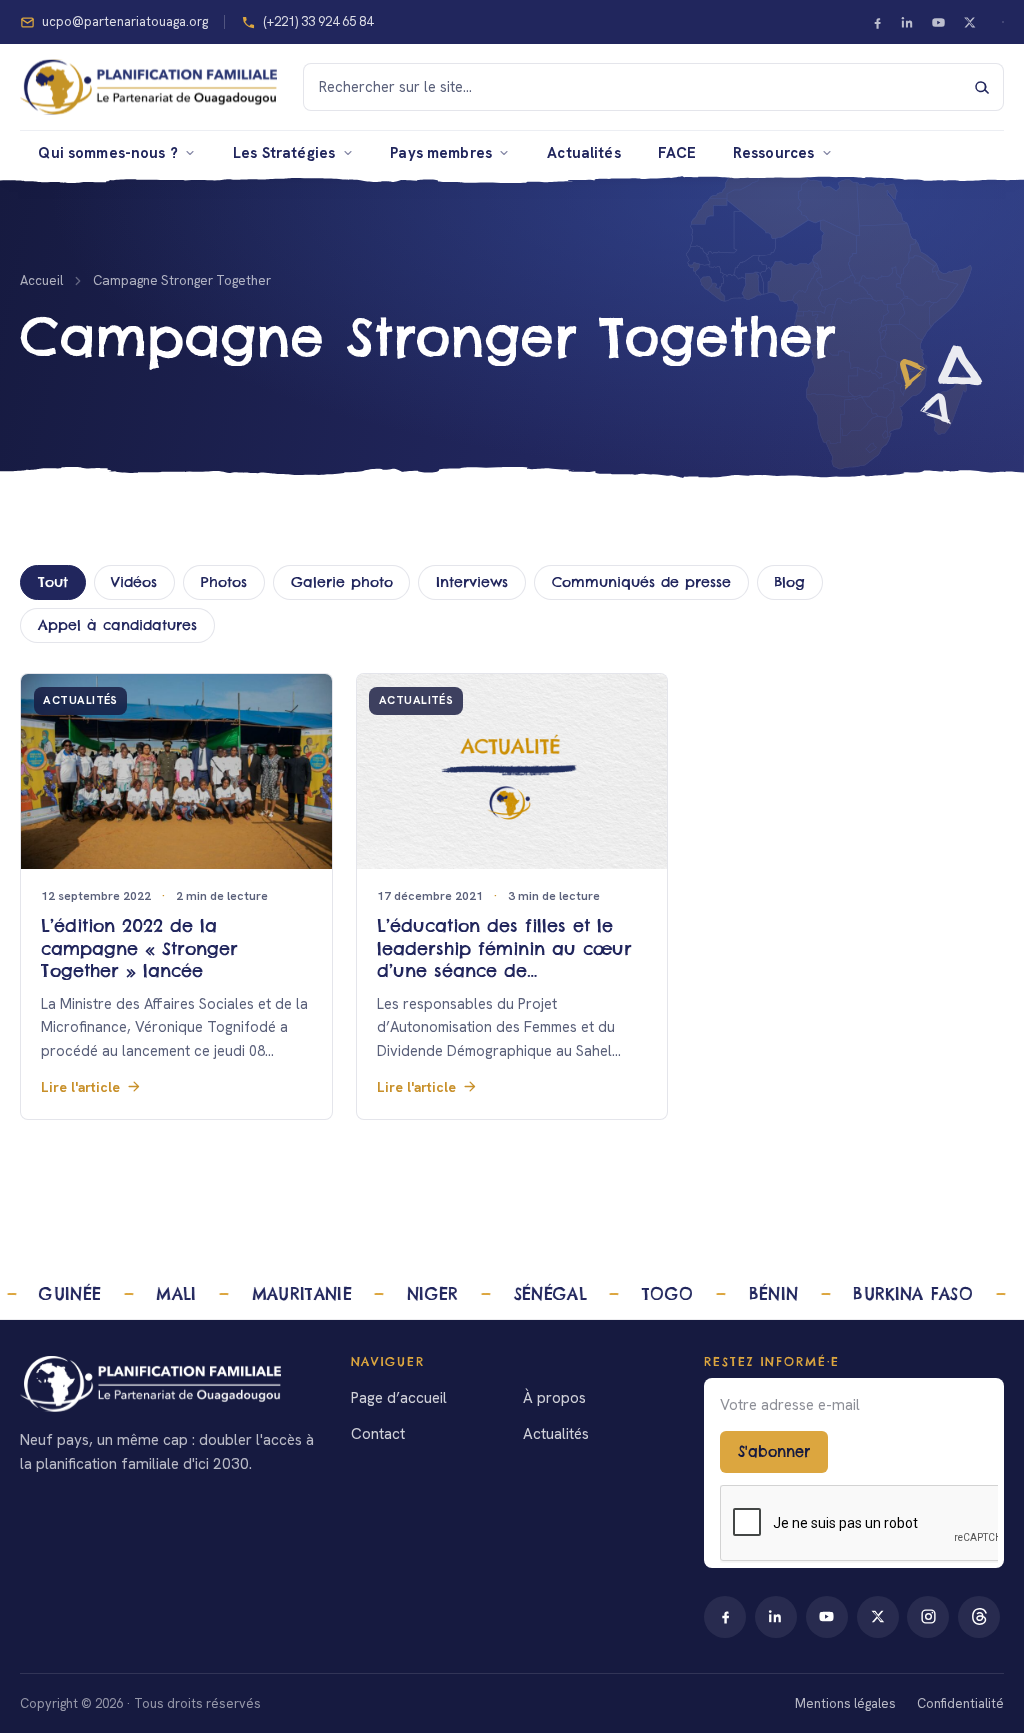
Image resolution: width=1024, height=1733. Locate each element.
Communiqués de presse (641, 582)
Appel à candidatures (117, 625)
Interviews (472, 582)
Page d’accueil (399, 1398)
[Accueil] (170, 1384)
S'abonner (774, 1452)
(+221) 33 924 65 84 (318, 21)
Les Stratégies (284, 152)
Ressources (773, 152)
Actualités (583, 152)
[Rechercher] (982, 87)
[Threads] (979, 1617)
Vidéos (134, 582)
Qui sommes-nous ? (108, 152)
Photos (224, 582)
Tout (53, 582)
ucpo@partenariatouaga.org (125, 21)
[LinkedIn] (908, 22)
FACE (677, 152)
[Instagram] (928, 1617)
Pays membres (441, 152)
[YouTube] (939, 22)
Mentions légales (845, 1703)
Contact (378, 1434)
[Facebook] (877, 22)
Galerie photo (342, 582)
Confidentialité (960, 1703)
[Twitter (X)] (969, 22)
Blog (789, 582)
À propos (554, 1398)
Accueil (41, 280)
